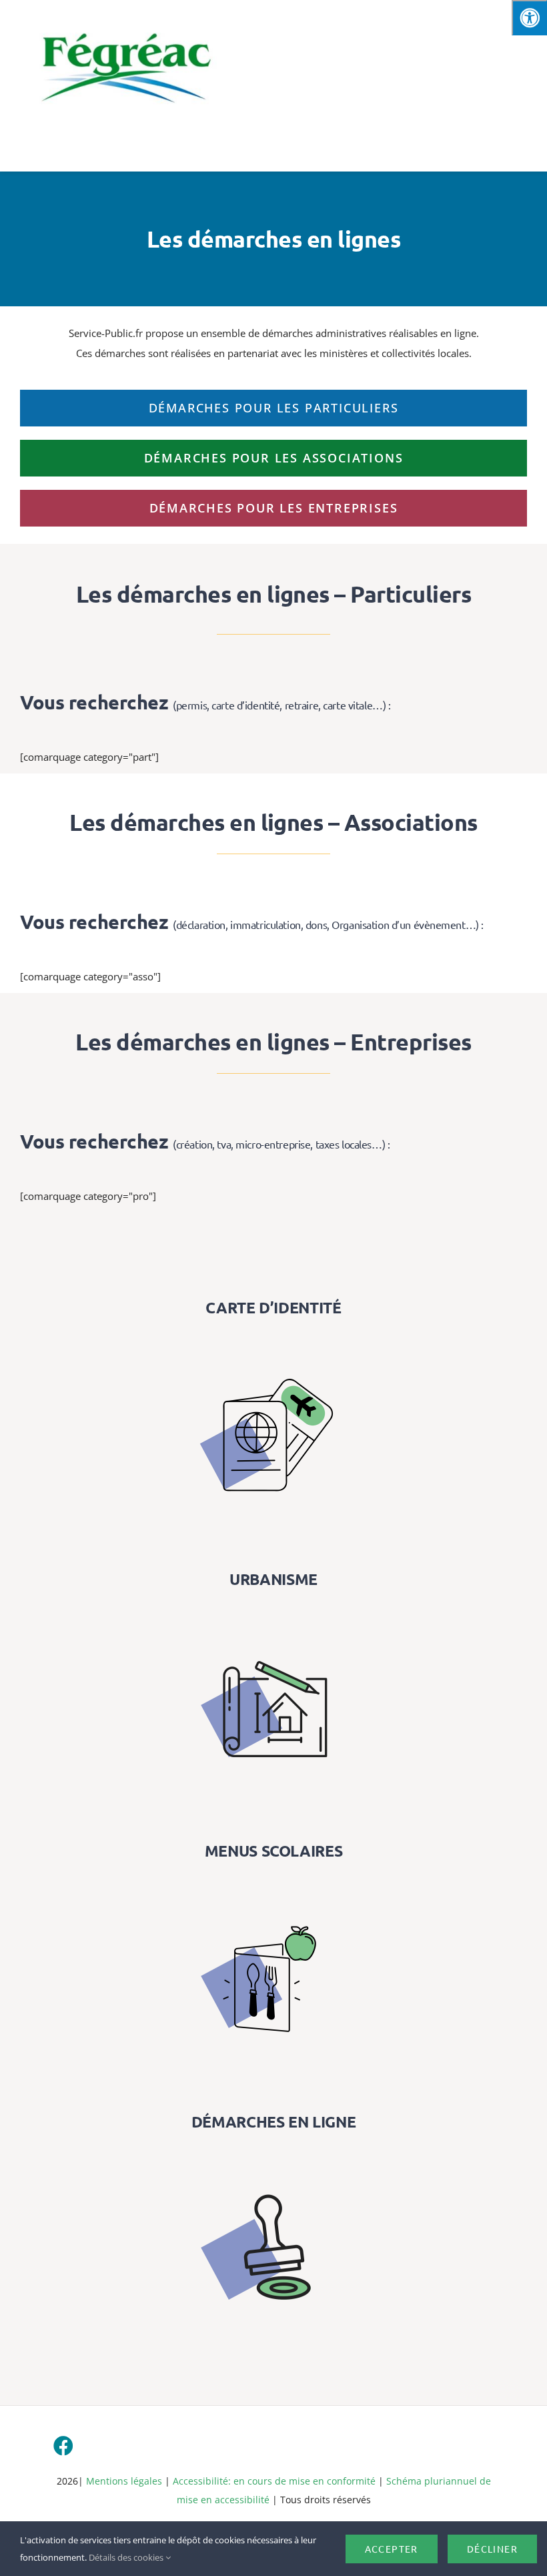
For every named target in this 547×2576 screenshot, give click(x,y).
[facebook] (63, 2446)
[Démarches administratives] (273, 2156)
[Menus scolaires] (273, 1885)
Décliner (492, 2549)
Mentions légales (124, 2481)
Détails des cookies (127, 2557)
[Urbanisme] (273, 1614)
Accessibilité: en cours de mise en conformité (276, 2481)
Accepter (392, 2549)
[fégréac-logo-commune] (125, 21)
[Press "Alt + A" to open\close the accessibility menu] (529, 18)
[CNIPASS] (273, 1342)
